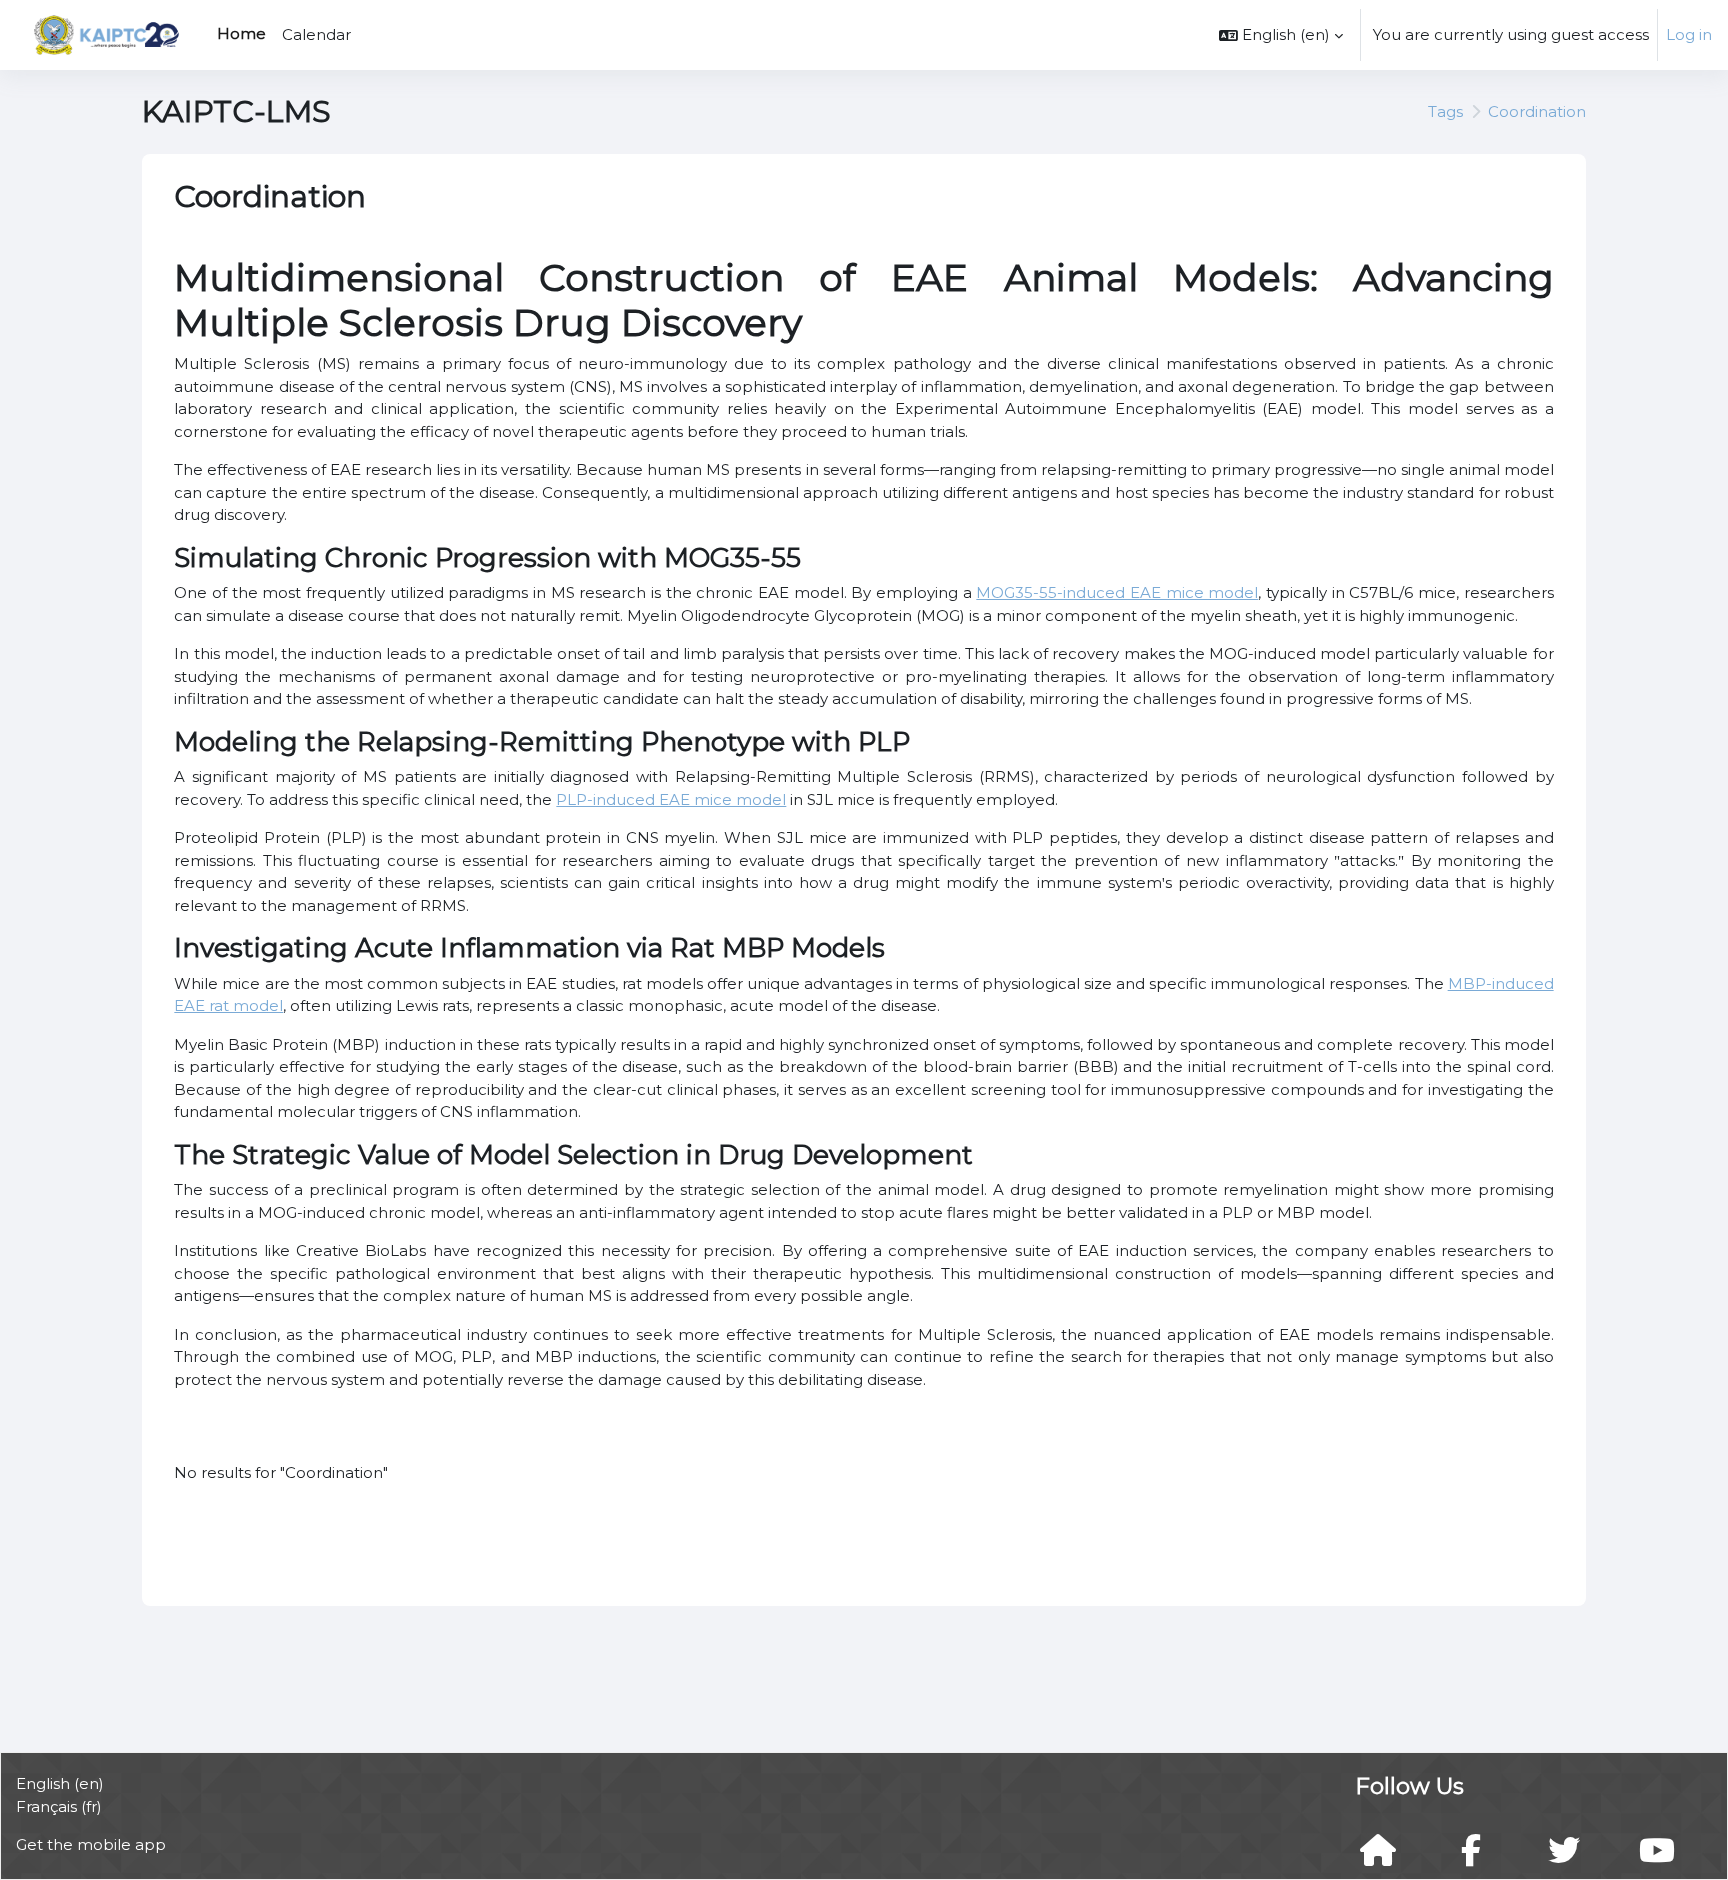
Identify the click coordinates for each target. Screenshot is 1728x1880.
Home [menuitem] (241, 33)
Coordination (1537, 111)
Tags (1445, 111)
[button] (1281, 35)
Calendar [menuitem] (316, 34)
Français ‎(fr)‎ (59, 1806)
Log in (1689, 34)
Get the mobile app (91, 1844)
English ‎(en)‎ (60, 1783)
